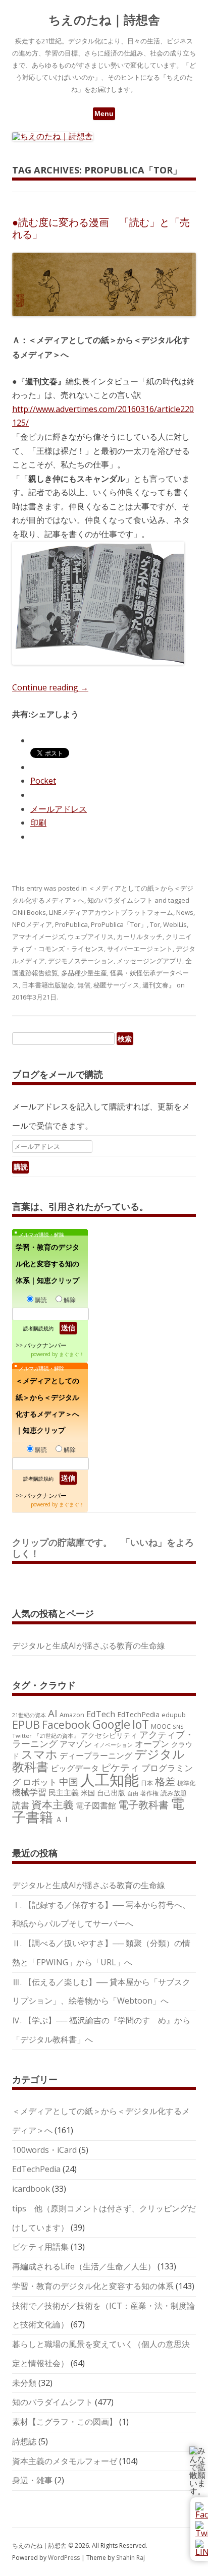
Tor (155, 924)
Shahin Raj (131, 2558)
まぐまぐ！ (72, 1354)
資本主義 (53, 1804)
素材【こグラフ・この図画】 (65, 2422)
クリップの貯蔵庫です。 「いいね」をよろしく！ (103, 1548)
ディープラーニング (96, 1755)
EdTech (101, 1714)
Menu (104, 113)
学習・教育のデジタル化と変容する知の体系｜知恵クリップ (47, 1264)
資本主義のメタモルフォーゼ (65, 2461)
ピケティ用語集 (40, 2247)
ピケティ (120, 1767)
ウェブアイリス (91, 936)
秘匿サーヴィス (116, 985)
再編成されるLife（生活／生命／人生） (84, 2266)
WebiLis (175, 924)
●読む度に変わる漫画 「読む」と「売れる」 (101, 228)
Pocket (43, 781)
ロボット (40, 1782)
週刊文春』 (159, 985)
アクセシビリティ (109, 1735)
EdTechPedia (138, 1714)
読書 (21, 1805)
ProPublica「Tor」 (119, 924)
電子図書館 (96, 1805)
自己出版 (111, 1793)
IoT (141, 1724)
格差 (165, 1781)
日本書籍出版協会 (48, 985)
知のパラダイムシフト (120, 900)
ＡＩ (63, 1819)
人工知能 (110, 1780)
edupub (174, 1715)
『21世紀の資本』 (56, 1736)
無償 (84, 985)
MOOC (161, 1726)
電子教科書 (143, 1805)
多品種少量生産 (84, 973)
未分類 (24, 2383)
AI (53, 1713)
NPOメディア (32, 924)
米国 (88, 1793)
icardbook (31, 2189)
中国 (69, 1782)
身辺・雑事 (32, 2480)
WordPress (65, 2558)
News (185, 912)
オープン (152, 1744)
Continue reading (50, 687)
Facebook (66, 1724)
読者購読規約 (38, 1328)
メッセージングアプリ (149, 961)
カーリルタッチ (140, 936)
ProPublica (71, 924)
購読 (41, 1300)
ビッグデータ (75, 1768)
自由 (133, 1793)
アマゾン (76, 1744)
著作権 (149, 1793)
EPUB (26, 1724)
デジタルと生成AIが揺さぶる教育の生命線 (89, 1646)
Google (111, 1724)
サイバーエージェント (140, 949)
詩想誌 (24, 2441)
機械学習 (29, 1792)
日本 (147, 1783)
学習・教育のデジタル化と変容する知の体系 (93, 2286)
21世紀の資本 (29, 1715)
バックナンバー (45, 1345)
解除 (70, 1300)
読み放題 (174, 1793)
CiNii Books (29, 912)
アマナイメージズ (38, 936)
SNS (178, 1726)
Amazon (72, 1715)
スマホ (39, 1754)
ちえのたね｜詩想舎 (104, 20)
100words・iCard (44, 2150)
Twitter (22, 1736)
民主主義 (64, 1792)
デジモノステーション (81, 961)
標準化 (186, 1783)
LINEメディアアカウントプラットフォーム (111, 912)
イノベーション (113, 1745)
